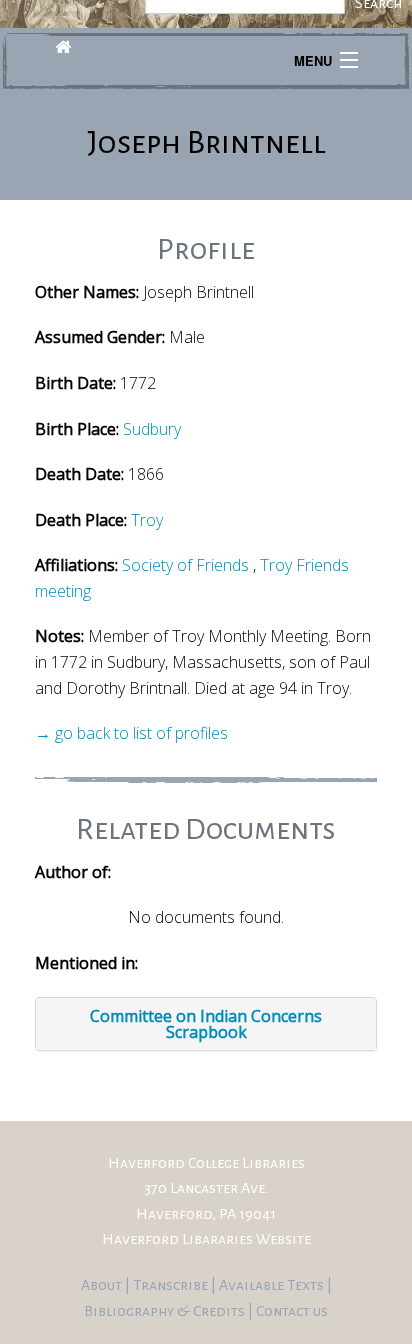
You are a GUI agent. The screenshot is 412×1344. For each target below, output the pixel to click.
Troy (147, 520)
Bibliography (129, 1311)
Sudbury (152, 429)
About (103, 1285)
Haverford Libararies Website (206, 1239)
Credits (220, 1311)
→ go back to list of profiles (131, 733)
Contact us (292, 1311)
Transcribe (172, 1285)
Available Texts (273, 1285)
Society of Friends (185, 565)
